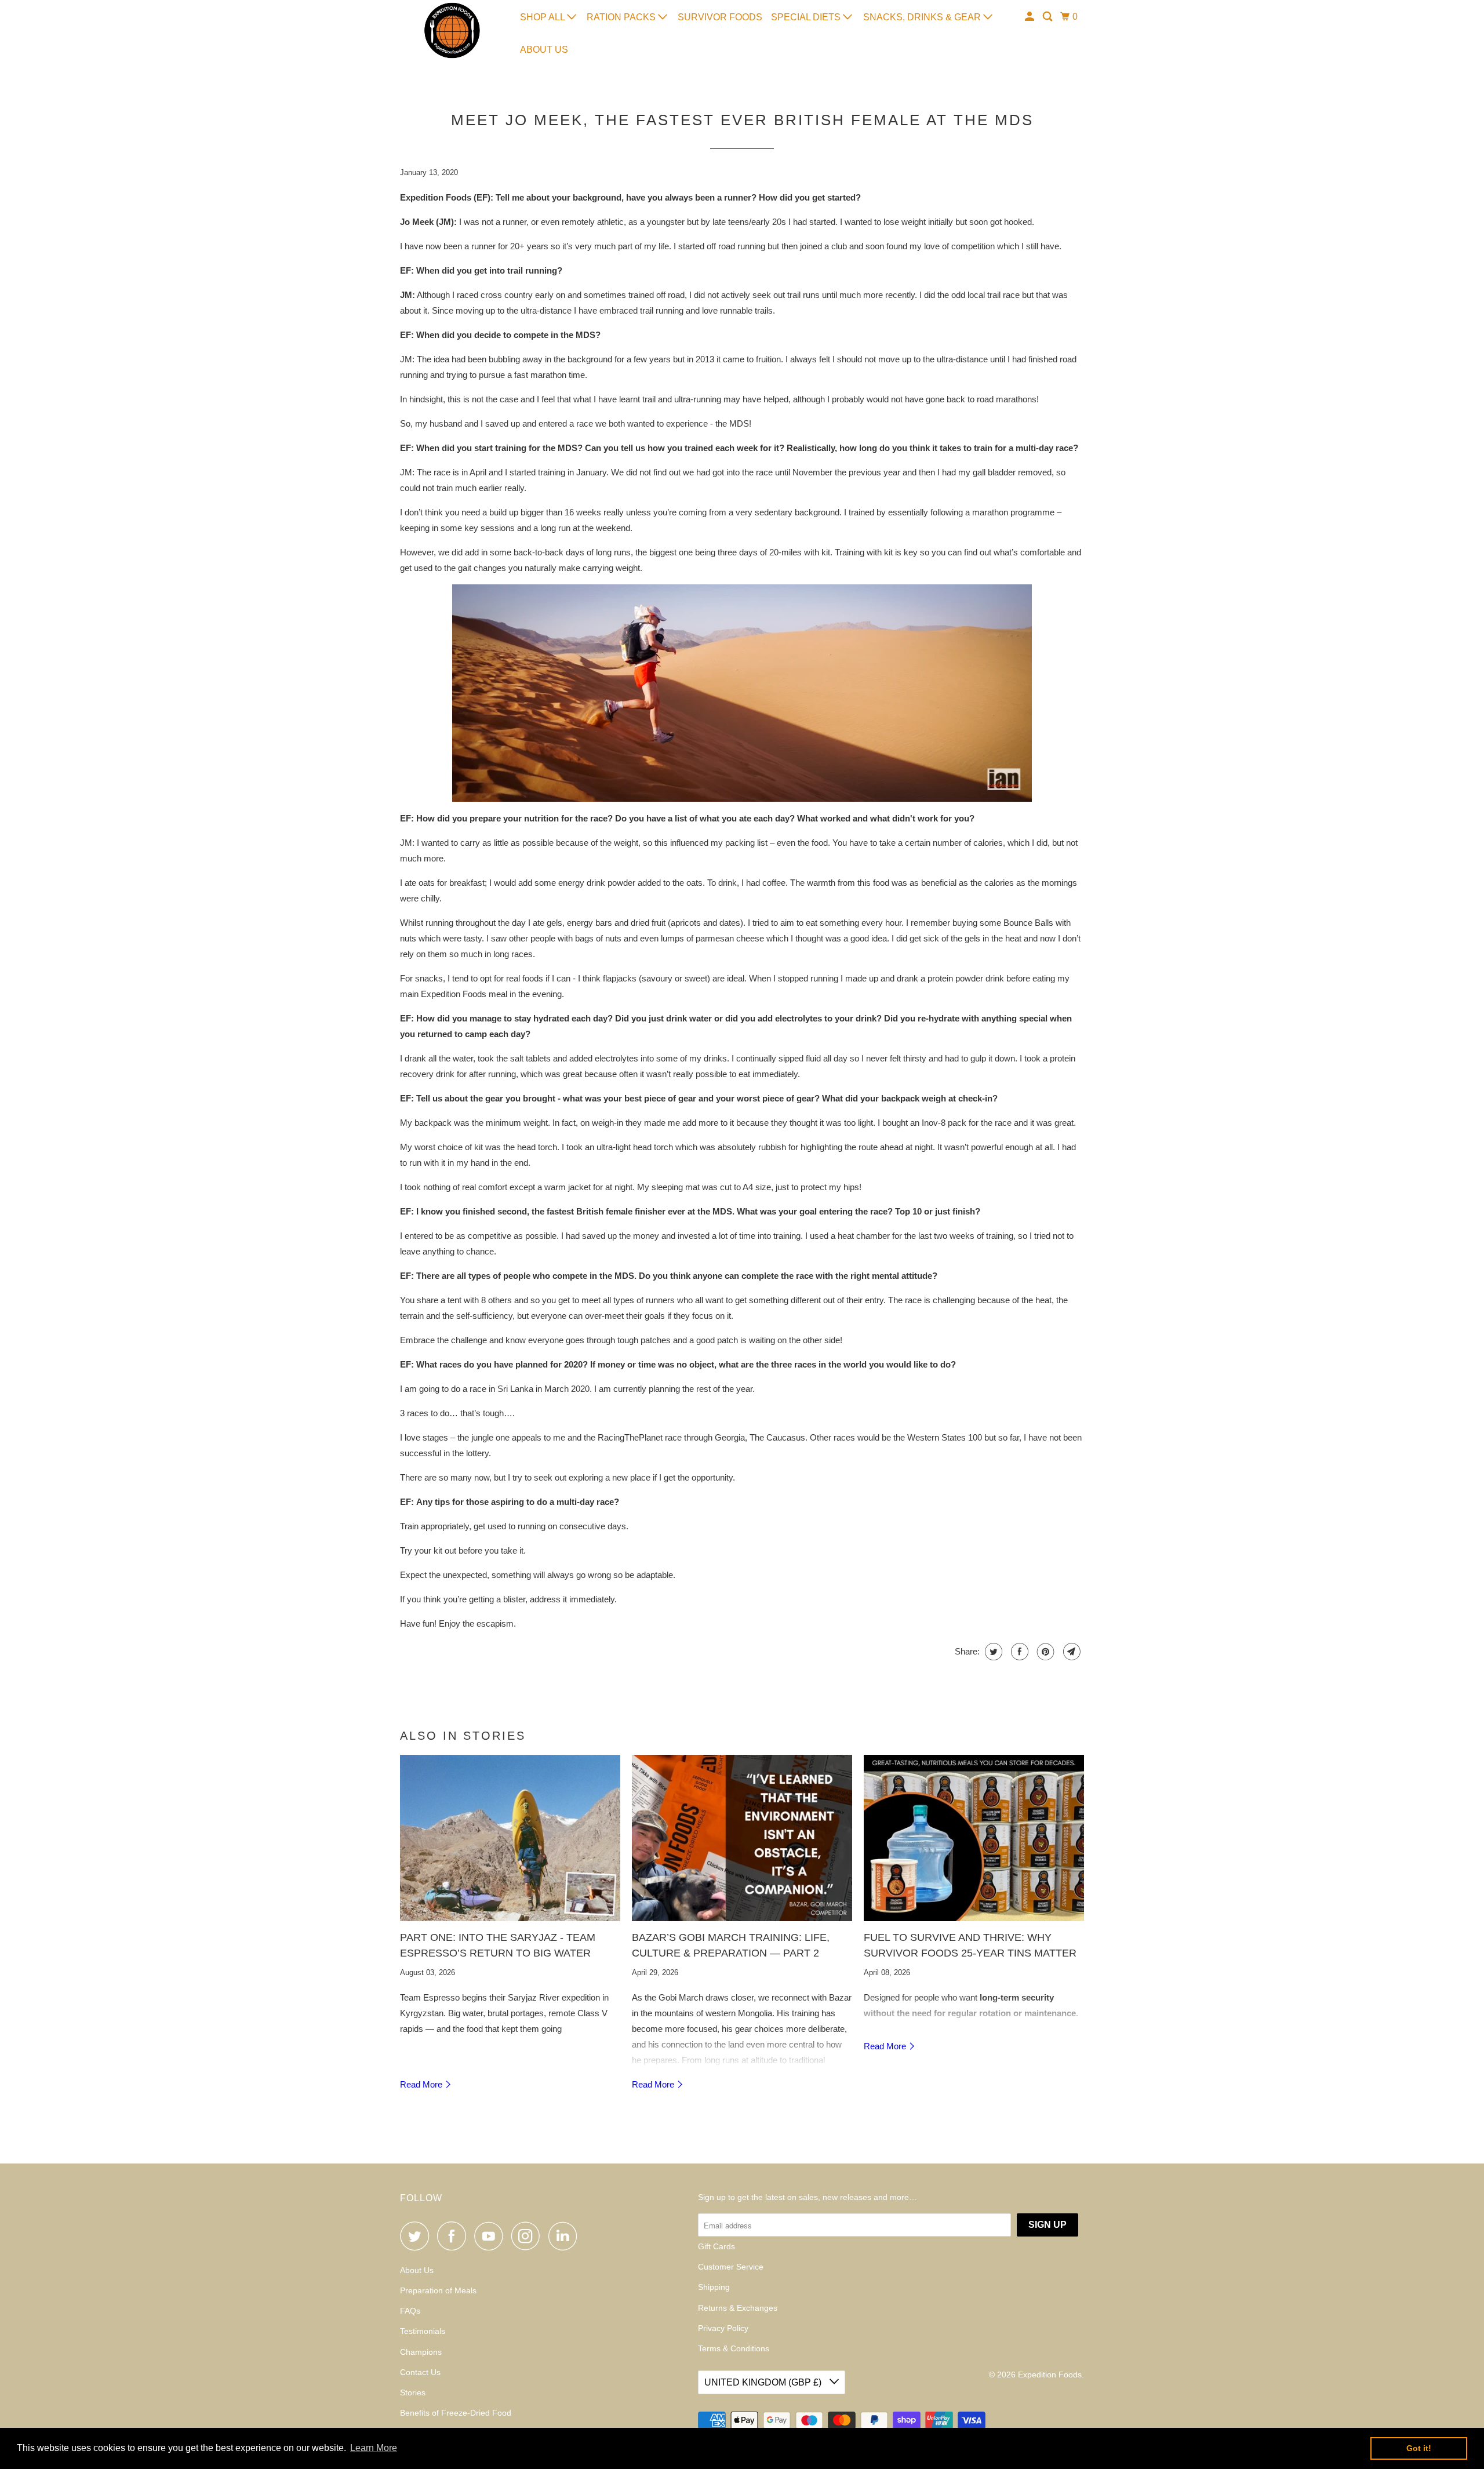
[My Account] (1030, 17)
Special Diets (807, 17)
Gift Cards (716, 2246)
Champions (421, 2352)
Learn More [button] (374, 2448)
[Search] (1048, 17)
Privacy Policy (723, 2328)
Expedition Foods (1050, 2375)
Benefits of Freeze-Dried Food (456, 2413)
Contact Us (420, 2372)
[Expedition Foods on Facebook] (454, 2236)
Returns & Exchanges (738, 2308)
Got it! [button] (1419, 2448)
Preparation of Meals (438, 2290)
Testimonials (423, 2331)
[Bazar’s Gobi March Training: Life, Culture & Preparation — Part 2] (742, 1838)
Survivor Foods (720, 17)
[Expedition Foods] (452, 30)
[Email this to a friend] (1070, 1652)
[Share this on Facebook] (1018, 1652)
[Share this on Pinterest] (1044, 1652)
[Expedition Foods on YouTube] (492, 2236)
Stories (413, 2392)
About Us (544, 50)
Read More (422, 2084)
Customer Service (731, 2267)
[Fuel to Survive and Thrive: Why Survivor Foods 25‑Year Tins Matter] (974, 1838)
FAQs (410, 2311)
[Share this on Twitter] (992, 1652)
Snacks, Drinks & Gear (923, 17)
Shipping (714, 2287)
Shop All (543, 17)
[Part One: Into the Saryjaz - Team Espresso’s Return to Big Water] (510, 1838)
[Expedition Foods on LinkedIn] (566, 2236)
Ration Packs (622, 17)
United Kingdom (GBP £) (764, 2382)
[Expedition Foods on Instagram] (529, 2236)
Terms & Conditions (734, 2348)
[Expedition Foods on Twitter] (417, 2236)
